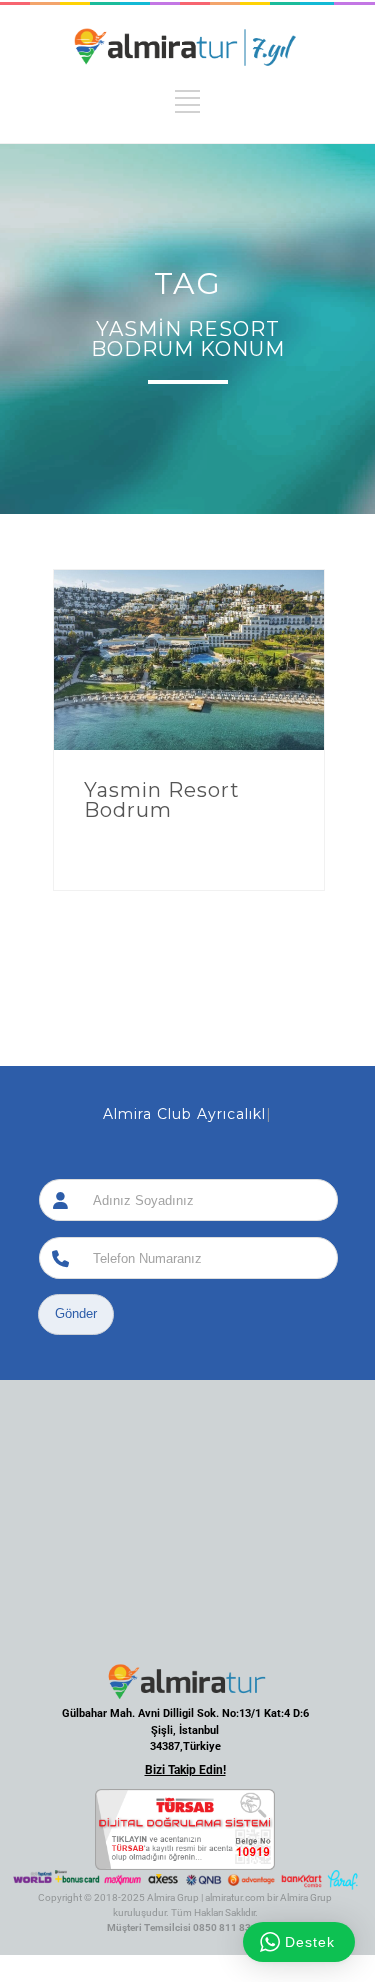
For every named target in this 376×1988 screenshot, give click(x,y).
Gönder (76, 1313)
